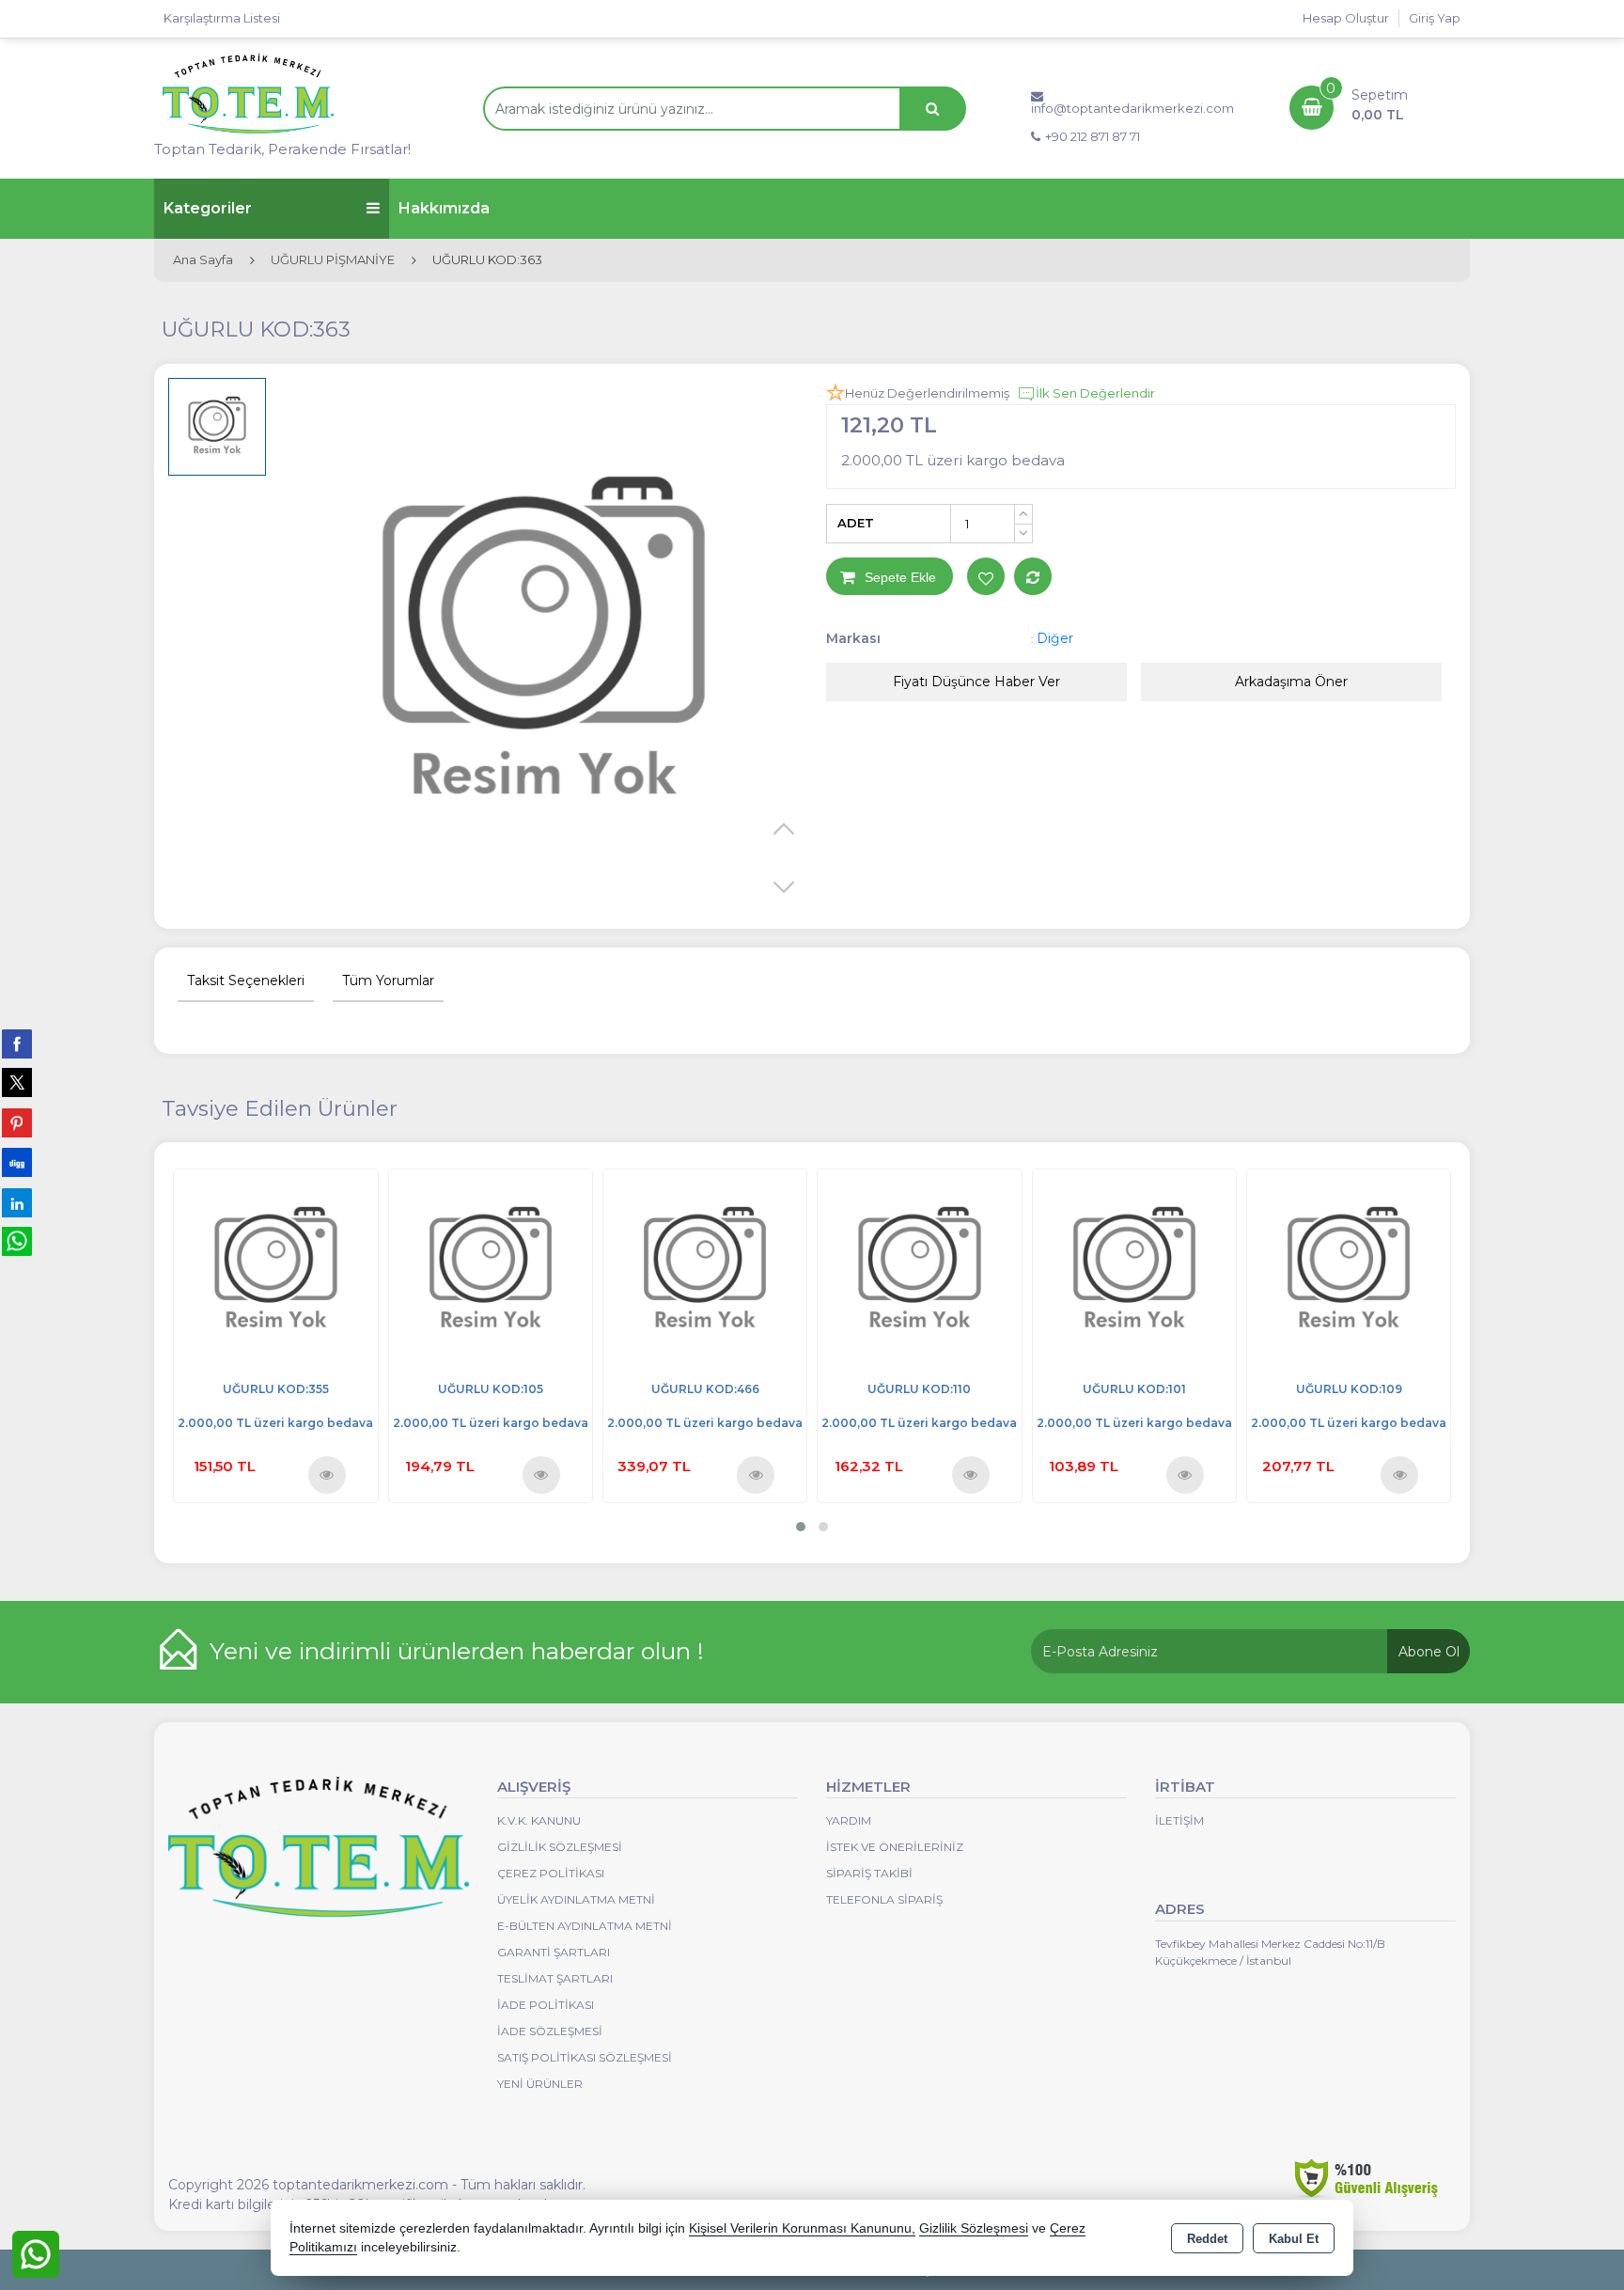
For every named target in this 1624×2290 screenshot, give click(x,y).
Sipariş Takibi (869, 1873)
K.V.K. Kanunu (539, 1820)
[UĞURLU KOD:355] (275, 1270)
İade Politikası (546, 2005)
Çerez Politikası (551, 1873)
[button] (801, 1527)
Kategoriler (208, 208)
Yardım (849, 1820)
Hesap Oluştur (1346, 18)
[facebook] (17, 1043)
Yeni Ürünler (540, 2084)
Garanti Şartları (554, 1952)
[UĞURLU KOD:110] (919, 1270)
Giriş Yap (1435, 18)
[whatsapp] (17, 1241)
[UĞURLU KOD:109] (1349, 1270)
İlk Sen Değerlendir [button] (1095, 393)
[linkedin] (17, 1202)
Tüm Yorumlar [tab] (388, 980)
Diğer (1055, 638)
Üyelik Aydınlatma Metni (576, 1899)
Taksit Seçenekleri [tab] (246, 980)
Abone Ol (1429, 1652)
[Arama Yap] (932, 109)
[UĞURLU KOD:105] (491, 1270)
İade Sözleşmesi (550, 2031)
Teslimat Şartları (555, 1978)
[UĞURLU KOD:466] (705, 1270)
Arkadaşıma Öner (1291, 682)
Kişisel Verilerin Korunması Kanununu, (802, 2228)
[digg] (17, 1162)
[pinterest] (17, 1122)
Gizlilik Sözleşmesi (560, 1847)
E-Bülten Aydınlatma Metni (585, 1926)
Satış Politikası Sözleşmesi (585, 2057)
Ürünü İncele (326, 1474)
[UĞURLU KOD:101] (1134, 1270)
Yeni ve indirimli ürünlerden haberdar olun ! (457, 1651)
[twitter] (17, 1082)
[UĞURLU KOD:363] (544, 646)
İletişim (1179, 1820)
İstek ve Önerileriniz (895, 1847)
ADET (856, 523)
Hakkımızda (444, 208)
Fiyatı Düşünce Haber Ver (976, 682)
